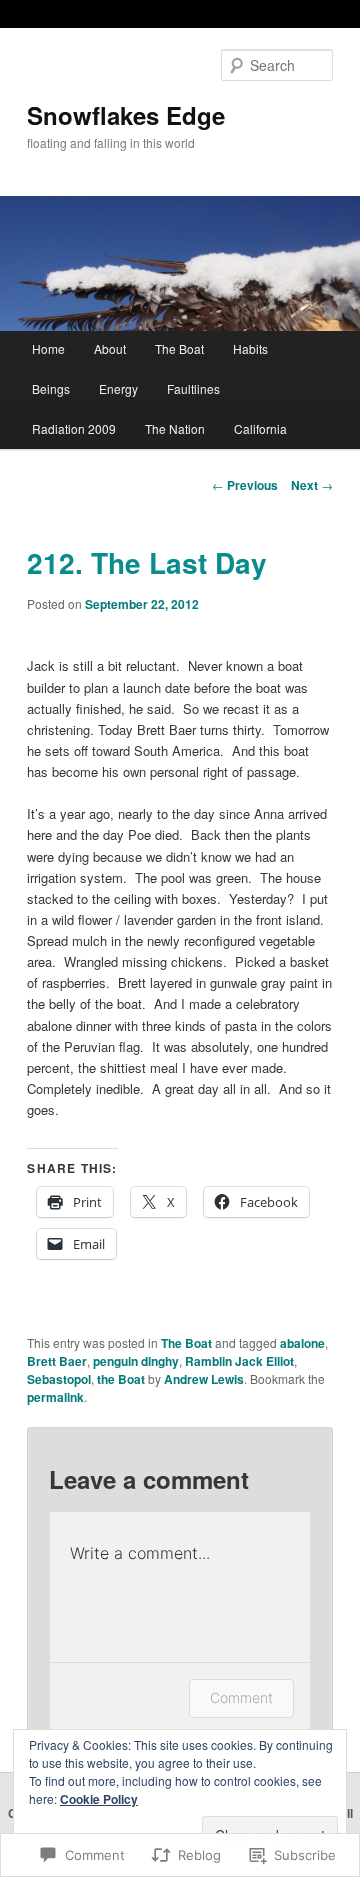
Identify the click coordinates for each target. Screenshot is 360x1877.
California (260, 428)
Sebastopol (59, 1379)
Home (48, 348)
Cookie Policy (99, 1799)
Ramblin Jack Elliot (239, 1361)
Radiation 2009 (74, 428)
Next (312, 485)
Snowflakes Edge (126, 115)
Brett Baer (57, 1361)
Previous (245, 485)
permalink (55, 1397)
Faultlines (193, 388)
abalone (302, 1343)
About (110, 348)
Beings (51, 388)
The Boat (179, 348)
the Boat (121, 1379)
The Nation (175, 428)
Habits (250, 348)
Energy (118, 388)
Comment (241, 1697)
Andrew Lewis (204, 1379)
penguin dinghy (136, 1361)
